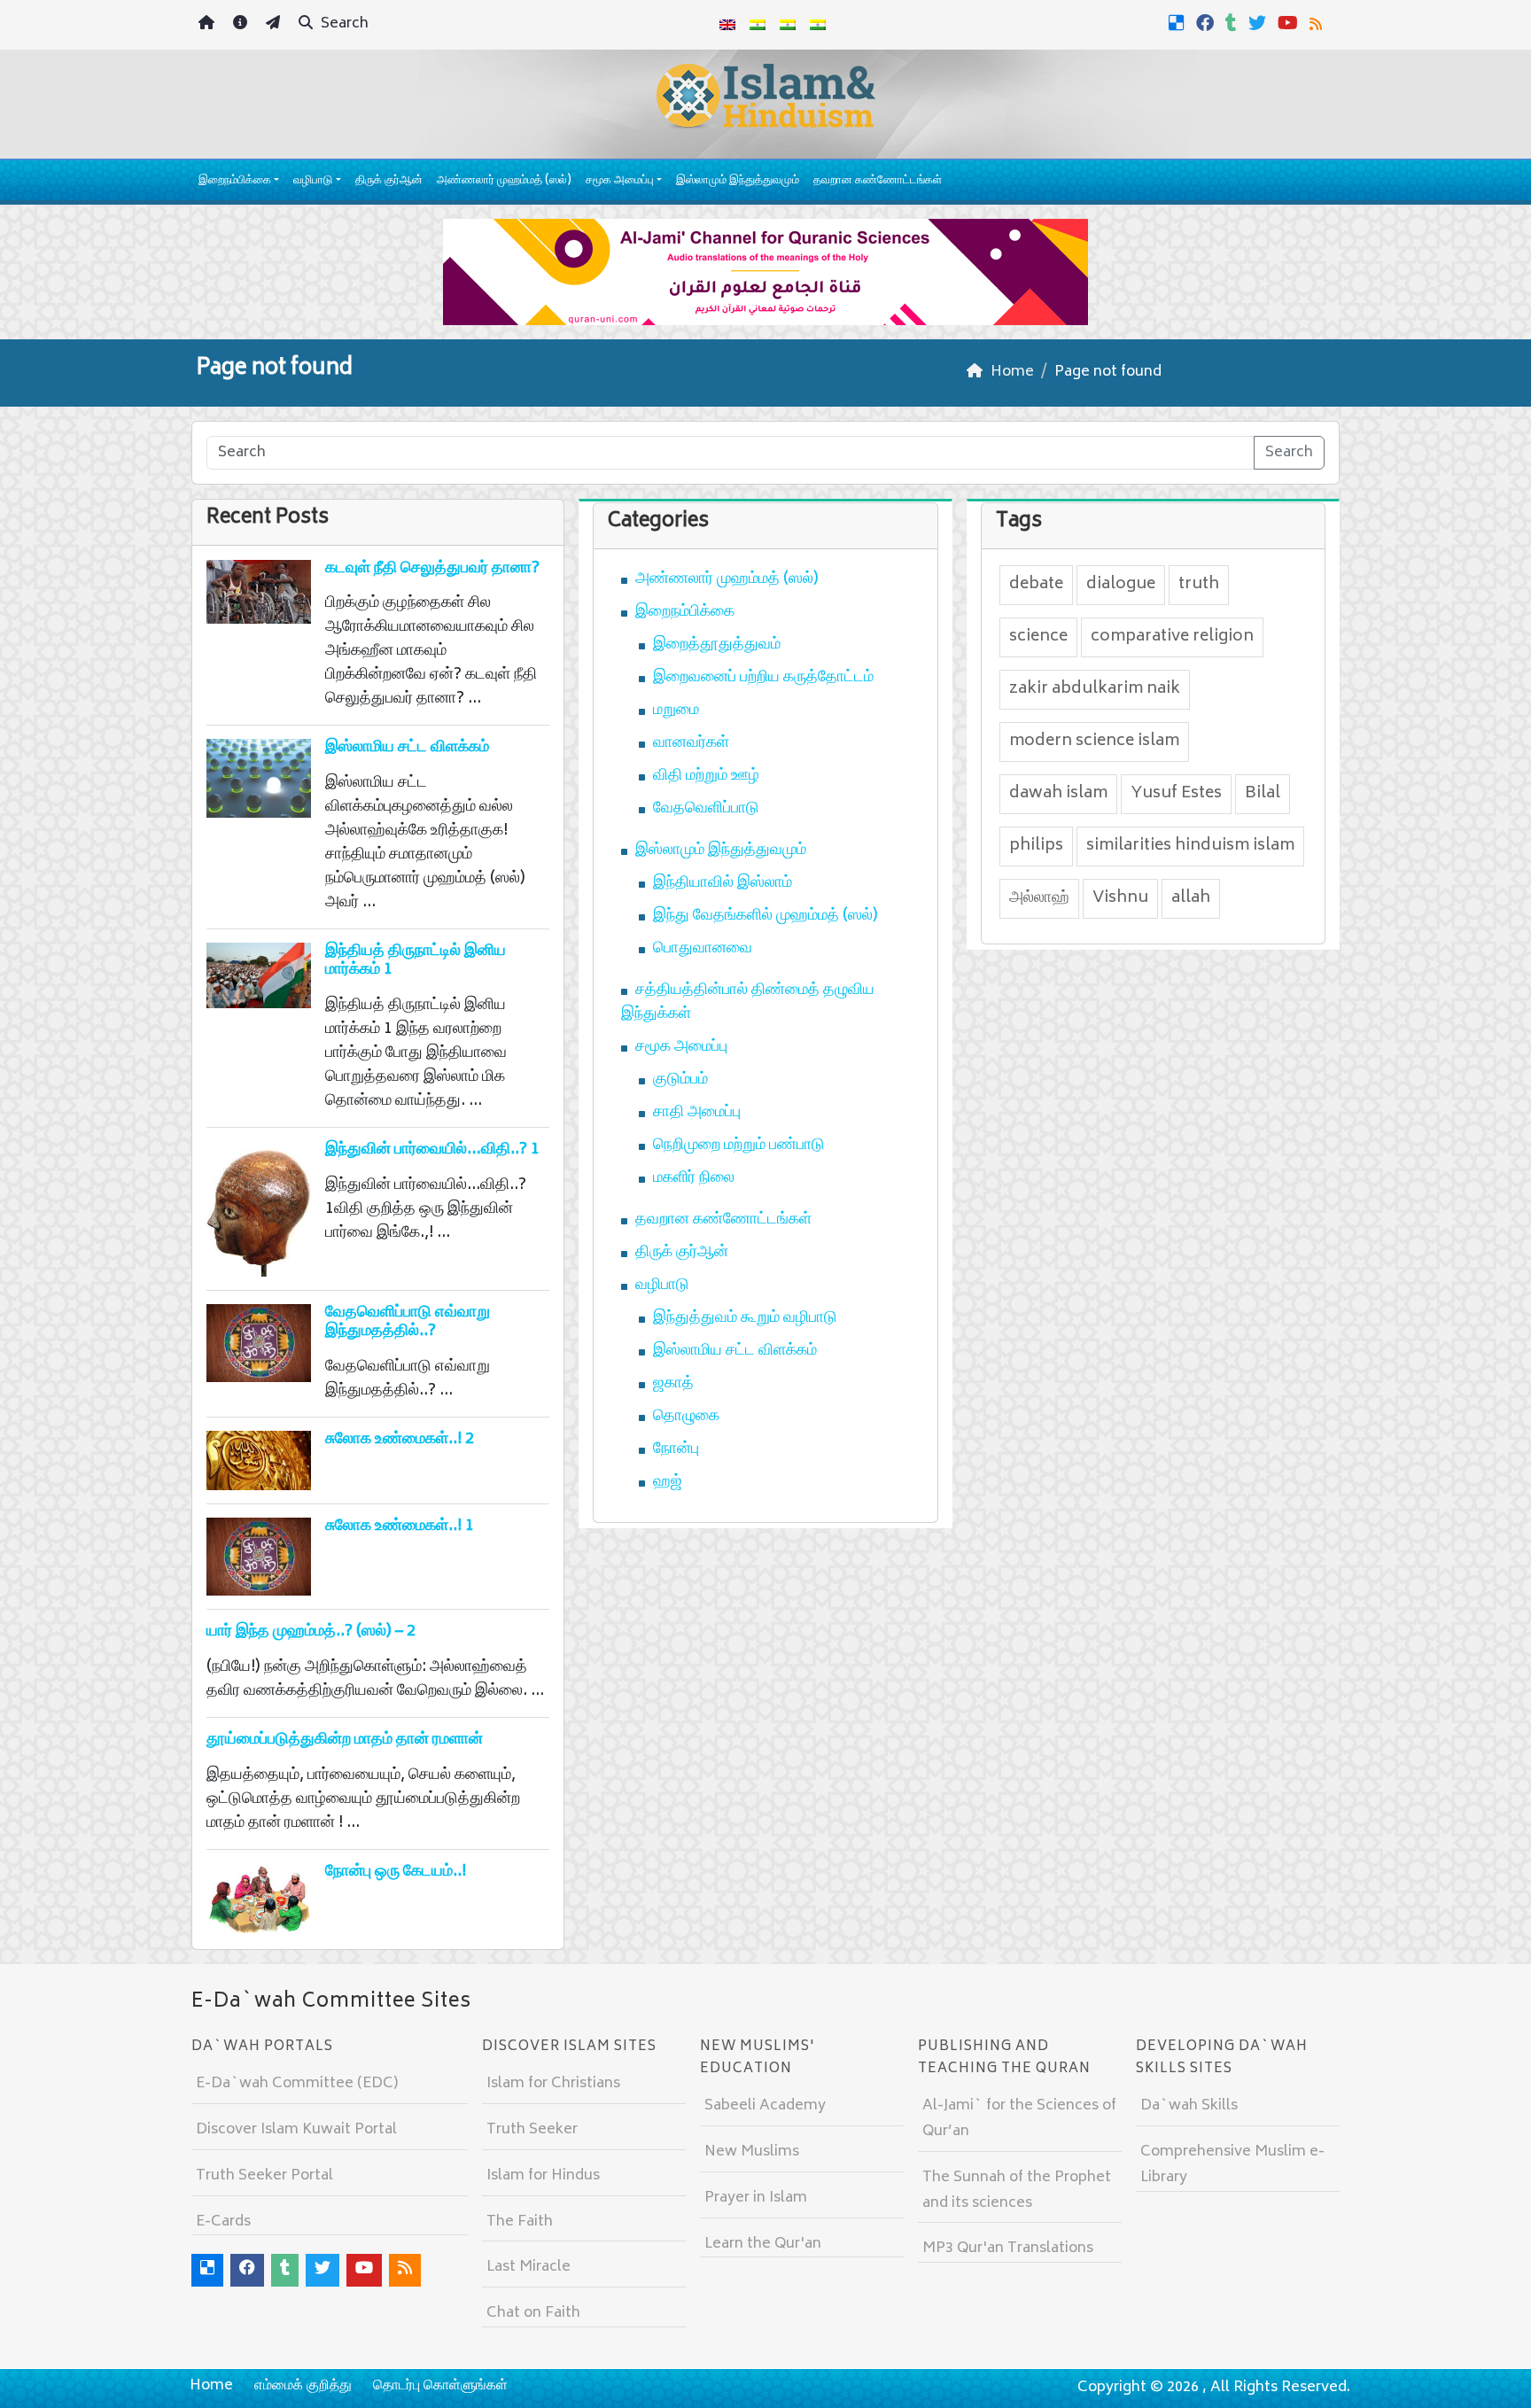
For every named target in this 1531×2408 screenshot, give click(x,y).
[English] (727, 25)
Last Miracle (528, 2267)
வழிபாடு (313, 181)
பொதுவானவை (703, 949)
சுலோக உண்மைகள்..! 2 (400, 1440)
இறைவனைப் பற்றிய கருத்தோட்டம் (763, 678)
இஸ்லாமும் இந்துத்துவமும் (738, 181)
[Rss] (1318, 23)
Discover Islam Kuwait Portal (296, 2130)
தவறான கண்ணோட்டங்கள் (878, 181)
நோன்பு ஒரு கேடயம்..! (396, 1872)
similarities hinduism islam (1190, 846)
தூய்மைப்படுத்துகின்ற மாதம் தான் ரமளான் (345, 1740)
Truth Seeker (532, 2130)
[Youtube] (1290, 23)
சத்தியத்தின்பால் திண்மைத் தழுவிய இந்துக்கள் (748, 1002)
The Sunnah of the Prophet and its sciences (1017, 2191)
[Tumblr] (1233, 23)
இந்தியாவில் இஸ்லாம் (723, 883)
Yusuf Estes (1176, 794)
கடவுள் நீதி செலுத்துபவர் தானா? (432, 569)
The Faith (520, 2222)
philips (1036, 846)
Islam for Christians (553, 2084)
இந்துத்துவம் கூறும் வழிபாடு (745, 1318)
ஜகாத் (673, 1384)
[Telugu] (788, 25)
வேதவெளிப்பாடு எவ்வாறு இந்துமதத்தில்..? (408, 1323)
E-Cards (223, 2222)
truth (1199, 585)
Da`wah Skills (1189, 2106)
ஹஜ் (668, 1482)
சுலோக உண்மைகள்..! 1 (400, 1526)
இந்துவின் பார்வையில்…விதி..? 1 (432, 1150)
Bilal (1263, 794)
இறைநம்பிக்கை (235, 181)
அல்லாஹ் (1039, 898)
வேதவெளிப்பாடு (706, 809)
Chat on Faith (533, 2313)
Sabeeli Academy (765, 2106)
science (1038, 637)
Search (343, 24)
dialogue (1121, 585)
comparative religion (1172, 637)
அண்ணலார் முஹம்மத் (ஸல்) (504, 181)
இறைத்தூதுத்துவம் (717, 645)
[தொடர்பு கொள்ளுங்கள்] (275, 25)
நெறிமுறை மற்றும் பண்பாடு (739, 1146)
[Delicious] (1179, 23)
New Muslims (752, 2152)
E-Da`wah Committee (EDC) (297, 2084)
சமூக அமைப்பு (620, 181)
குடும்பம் (680, 1080)
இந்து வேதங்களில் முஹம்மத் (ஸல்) (765, 916)
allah (1191, 898)
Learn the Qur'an (763, 2244)
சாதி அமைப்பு (697, 1113)
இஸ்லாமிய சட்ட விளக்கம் (407, 748)
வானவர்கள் (691, 743)
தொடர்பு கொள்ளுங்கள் (440, 2386)
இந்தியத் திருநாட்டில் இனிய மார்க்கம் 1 (416, 961)
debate (1036, 585)
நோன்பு (676, 1449)
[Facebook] (1207, 23)
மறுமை (676, 711)
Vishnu (1120, 898)
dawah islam (1058, 794)
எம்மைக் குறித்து (303, 2386)
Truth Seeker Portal (264, 2176)
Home (211, 2386)
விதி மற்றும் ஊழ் (706, 776)
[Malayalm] (758, 25)
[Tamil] (818, 25)
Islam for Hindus (543, 2176)
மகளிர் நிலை (694, 1178)
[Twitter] (1259, 23)
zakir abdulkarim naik (1095, 689)
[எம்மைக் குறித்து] (242, 25)
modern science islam (1094, 742)
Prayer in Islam (756, 2198)
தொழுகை (686, 1417)
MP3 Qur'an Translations (1008, 2249)
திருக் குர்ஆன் (389, 181)
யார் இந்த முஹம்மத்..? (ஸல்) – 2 (311, 1632)
